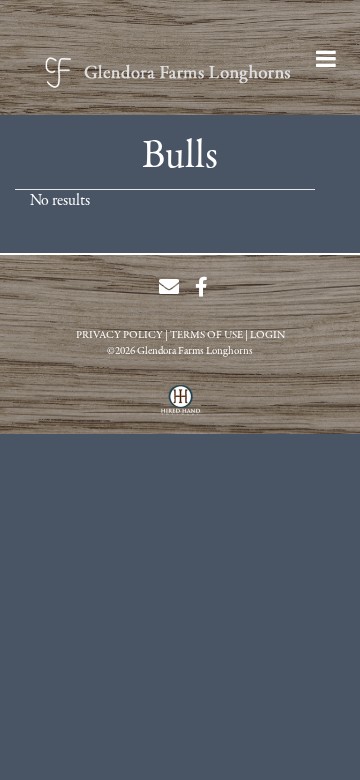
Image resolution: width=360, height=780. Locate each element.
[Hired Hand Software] (180, 407)
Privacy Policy (119, 335)
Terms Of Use (206, 335)
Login (267, 335)
